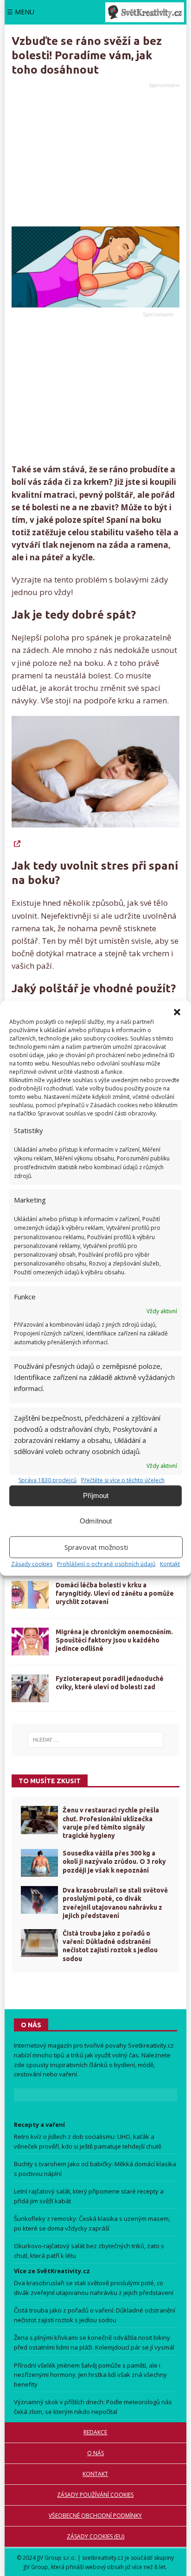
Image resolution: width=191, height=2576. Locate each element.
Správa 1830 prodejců (48, 1480)
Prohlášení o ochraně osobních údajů (106, 1564)
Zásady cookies (32, 1564)
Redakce (95, 2432)
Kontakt (170, 1564)
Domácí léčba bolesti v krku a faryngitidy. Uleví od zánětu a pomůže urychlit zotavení (115, 1593)
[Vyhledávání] (95, 1740)
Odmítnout (96, 1521)
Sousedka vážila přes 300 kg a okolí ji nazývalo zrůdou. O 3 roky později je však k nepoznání (114, 1861)
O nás (95, 2453)
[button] (177, 1012)
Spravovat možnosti (96, 1547)
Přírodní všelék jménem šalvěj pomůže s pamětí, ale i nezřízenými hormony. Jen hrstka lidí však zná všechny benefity (90, 2375)
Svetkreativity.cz (151, 2045)
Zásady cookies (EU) (95, 2536)
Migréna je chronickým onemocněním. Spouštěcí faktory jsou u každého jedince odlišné (114, 1640)
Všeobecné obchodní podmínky (95, 2516)
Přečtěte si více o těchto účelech (123, 1480)
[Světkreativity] (145, 12)
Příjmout (96, 1495)
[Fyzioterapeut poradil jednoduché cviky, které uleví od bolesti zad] (30, 1688)
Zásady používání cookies (95, 2495)
